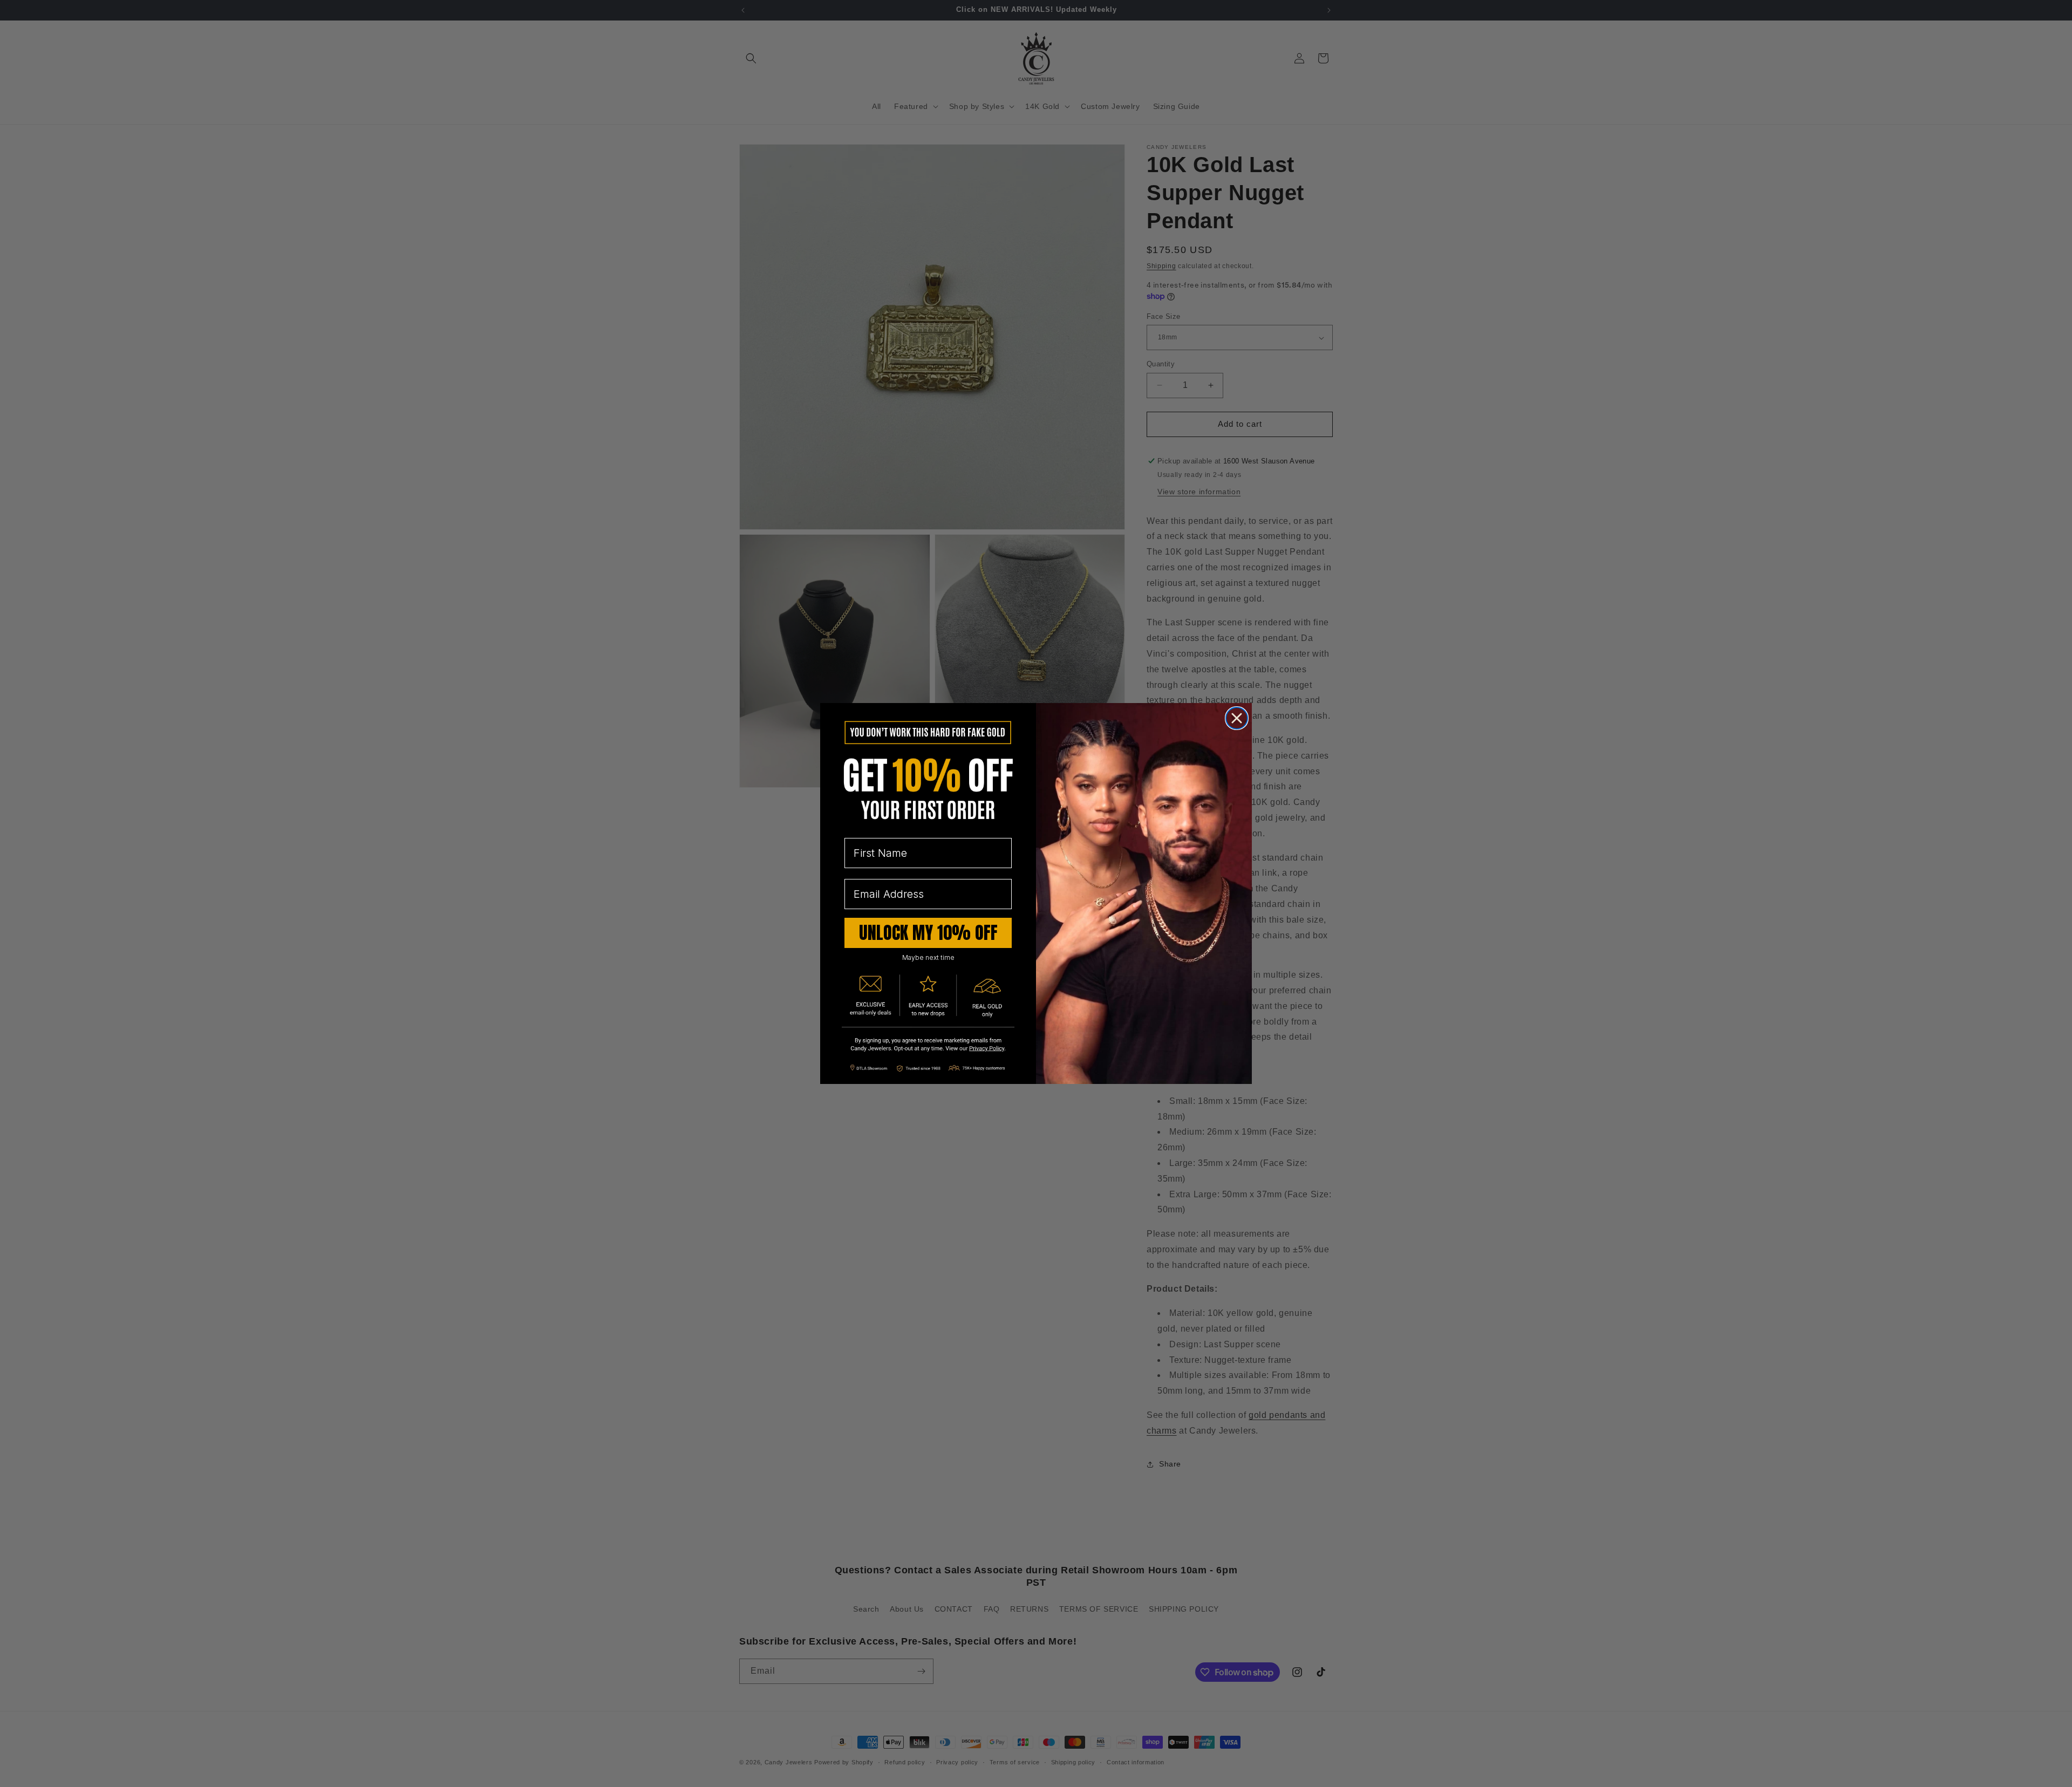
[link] (928, 1045)
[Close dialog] (1237, 718)
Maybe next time (928, 957)
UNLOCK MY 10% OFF (928, 933)
